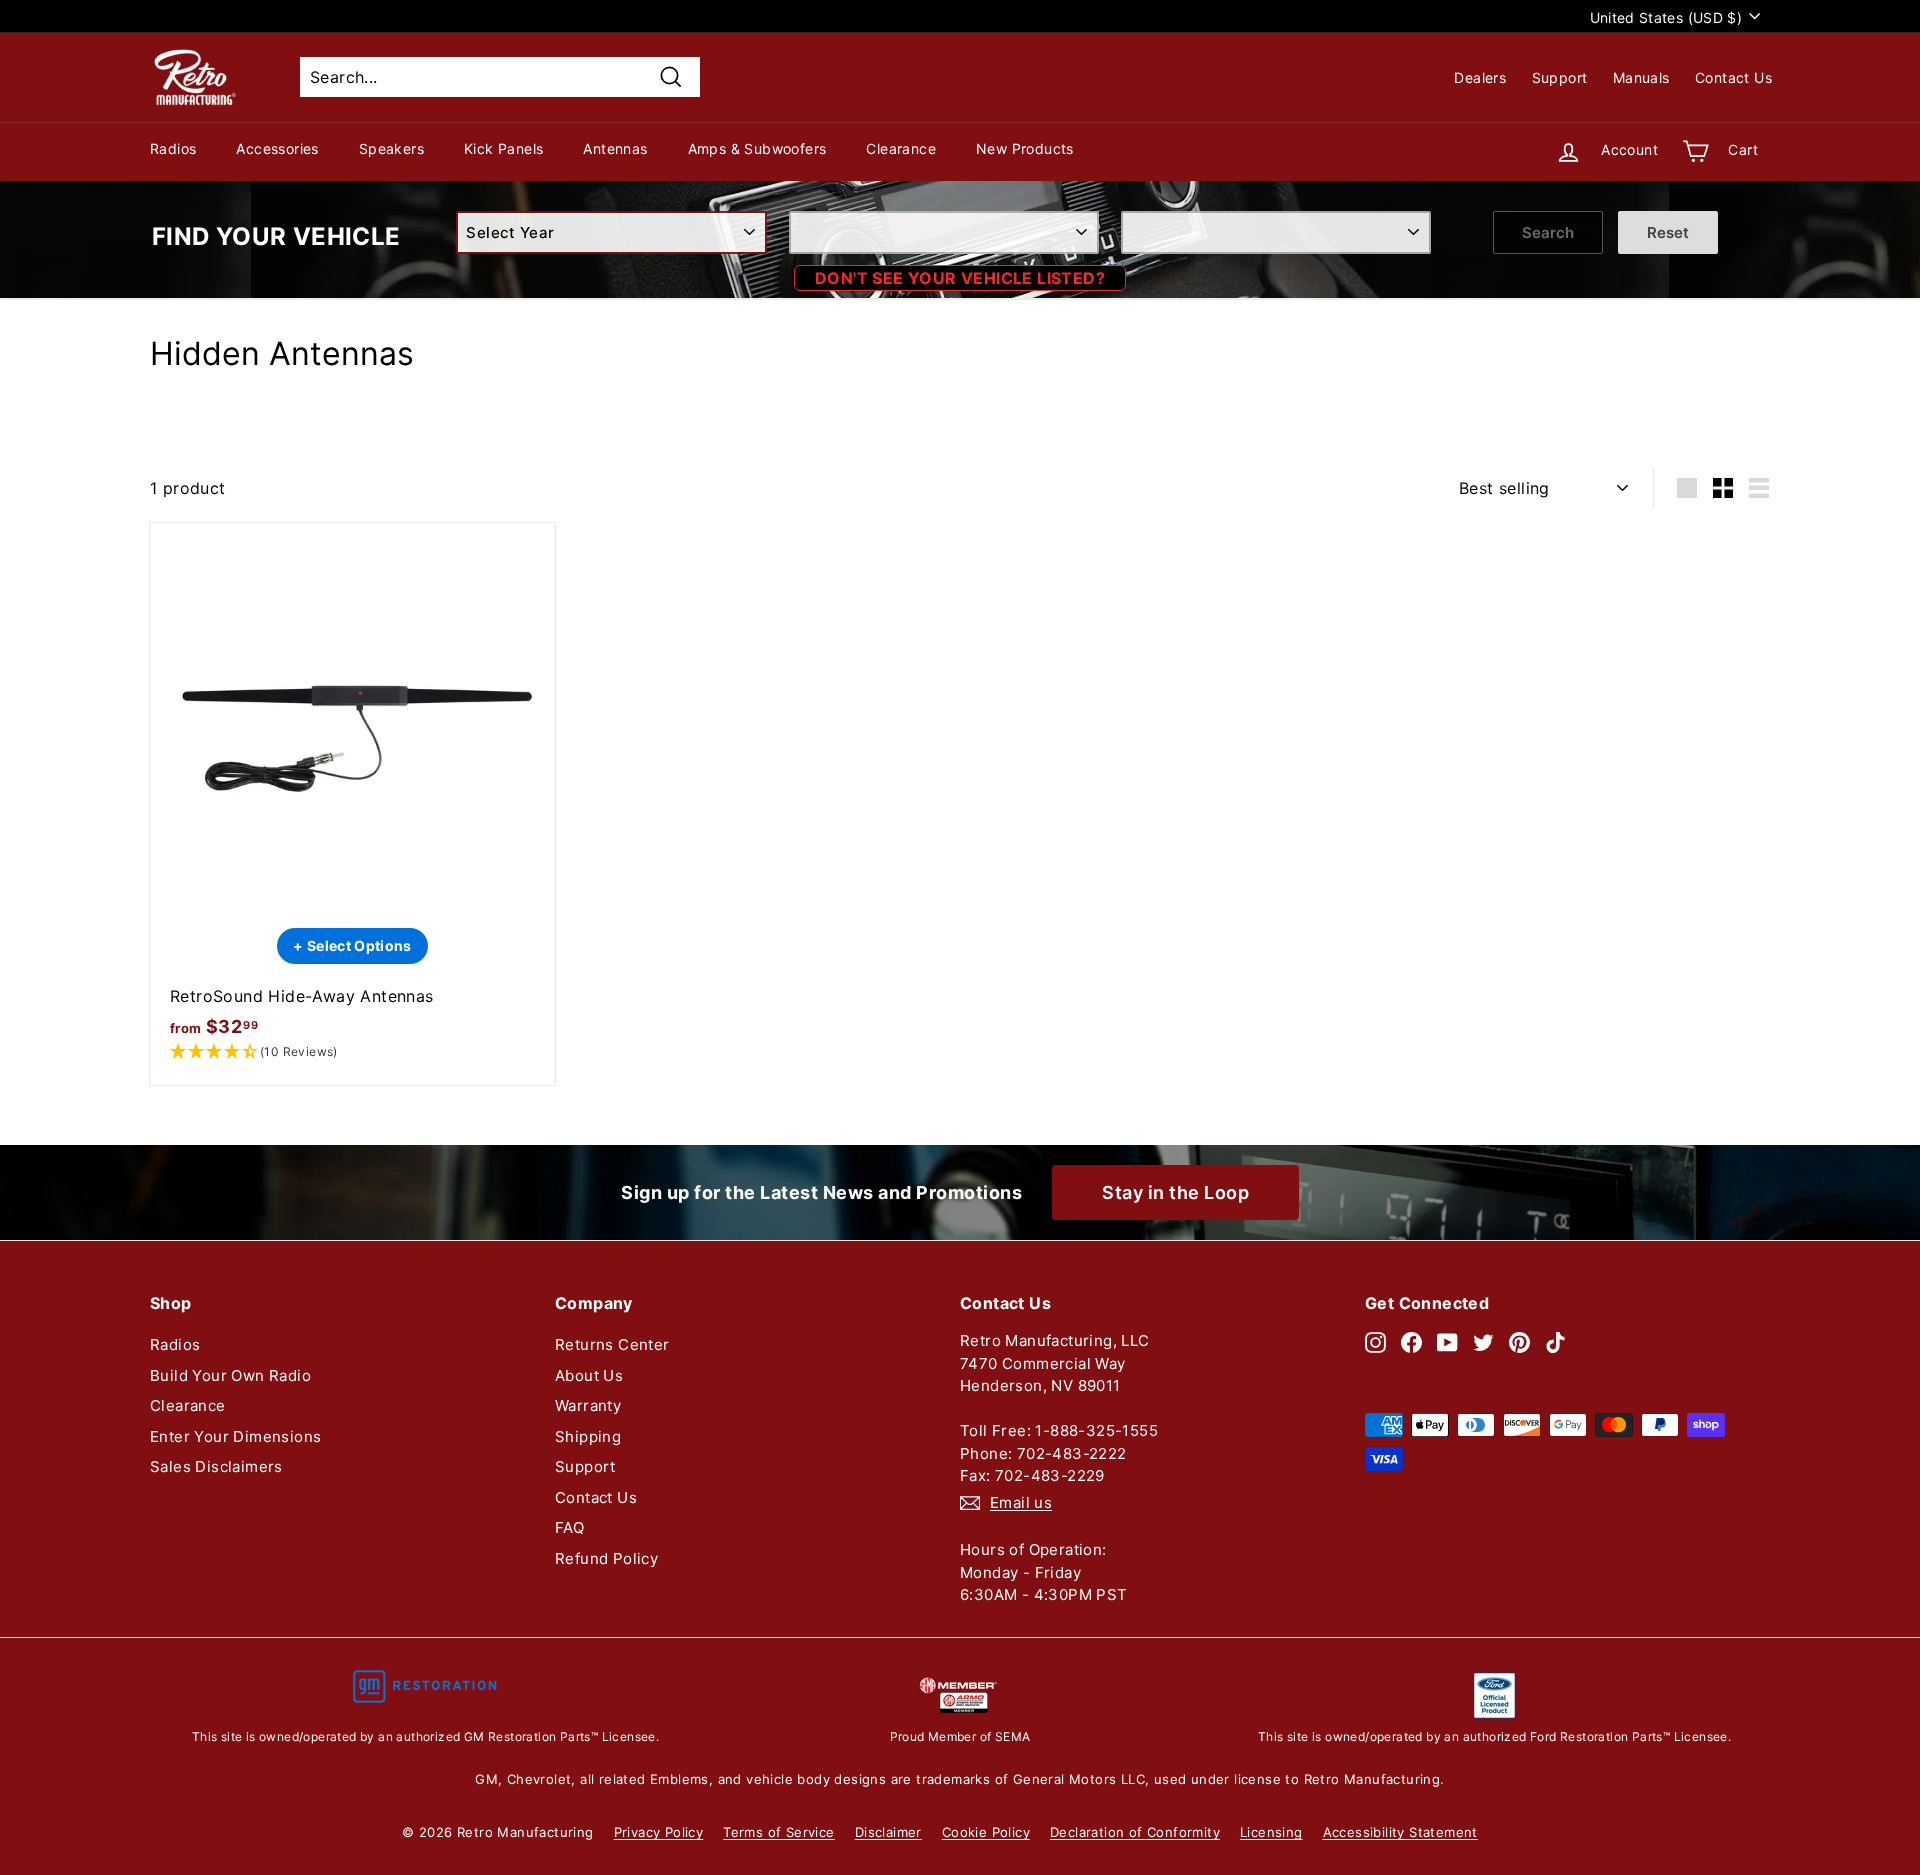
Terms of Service (778, 1832)
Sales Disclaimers (216, 1466)
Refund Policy (606, 1558)
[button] (352, 1052)
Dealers (1480, 77)
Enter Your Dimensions (235, 1436)
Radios (173, 148)
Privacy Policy (659, 1832)
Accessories (277, 148)
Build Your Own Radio (230, 1375)
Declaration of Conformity (1135, 1832)
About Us (589, 1375)
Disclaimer (888, 1832)
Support (1560, 77)
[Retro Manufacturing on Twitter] (1483, 1341)
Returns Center (612, 1344)
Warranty (588, 1405)
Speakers (391, 148)
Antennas (615, 148)
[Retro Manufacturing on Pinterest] (1519, 1341)
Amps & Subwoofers (757, 148)
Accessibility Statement (1400, 1832)
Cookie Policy (986, 1832)
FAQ (569, 1527)
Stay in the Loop (1175, 1192)
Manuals (1641, 77)
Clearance (901, 148)
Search (1548, 232)
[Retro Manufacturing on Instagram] (1375, 1341)
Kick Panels (503, 148)
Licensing (1271, 1832)
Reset (1668, 232)
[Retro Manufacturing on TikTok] (1555, 1341)
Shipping (588, 1436)
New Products (1025, 148)
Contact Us (1733, 77)
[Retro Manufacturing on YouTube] (1447, 1341)
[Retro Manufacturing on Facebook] (1411, 1341)
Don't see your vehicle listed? (960, 278)
